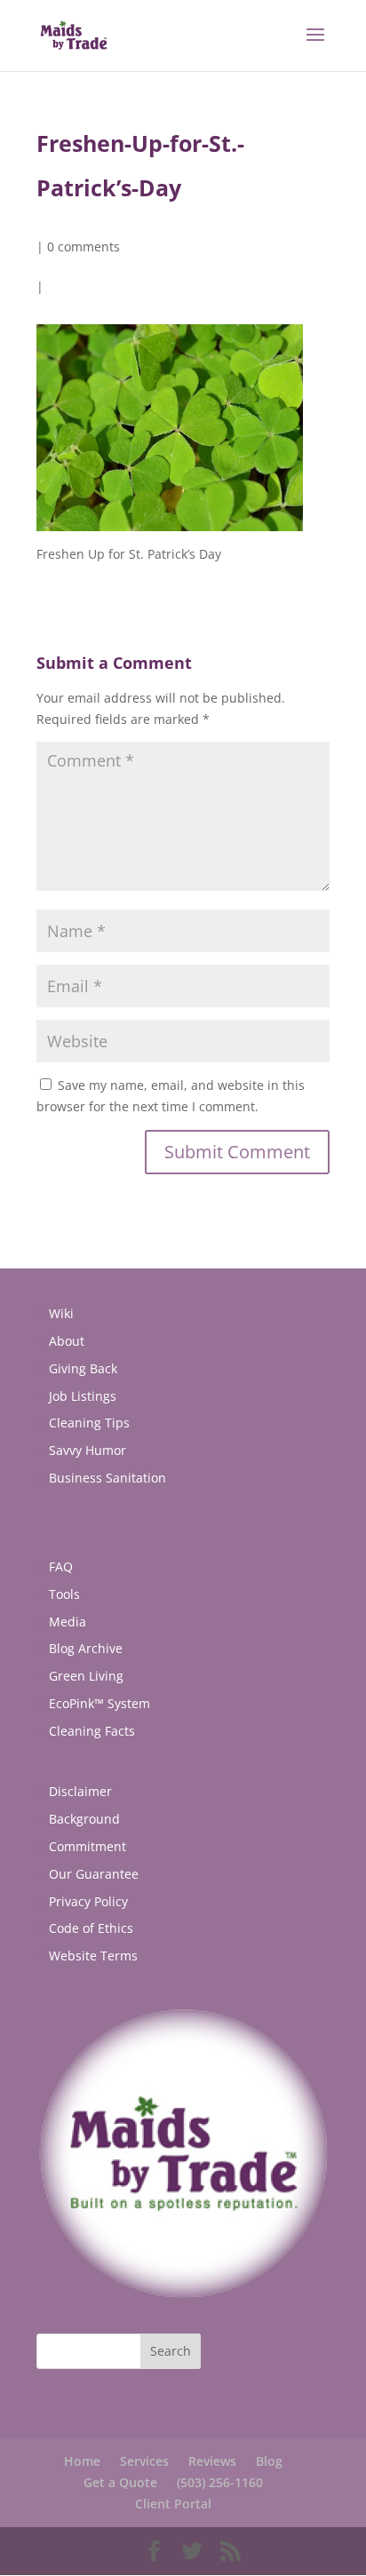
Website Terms (93, 1956)
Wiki (61, 1313)
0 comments (84, 246)
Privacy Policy (88, 1901)
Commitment (88, 1846)
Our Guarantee (94, 1874)
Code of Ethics (91, 1928)
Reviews (212, 2461)
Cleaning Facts (92, 1731)
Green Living (86, 1676)
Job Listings (83, 1396)
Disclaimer (80, 1791)
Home (82, 2461)
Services (144, 2461)
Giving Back (83, 1368)
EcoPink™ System (99, 1703)
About (67, 1341)
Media (68, 1622)
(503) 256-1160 (220, 2482)
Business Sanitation (107, 1478)
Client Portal (173, 2504)
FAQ (61, 1566)
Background (84, 1819)
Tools (64, 1594)
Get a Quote (120, 2482)
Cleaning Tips (89, 1423)
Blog (269, 2461)
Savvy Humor (88, 1450)
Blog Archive (86, 1648)
